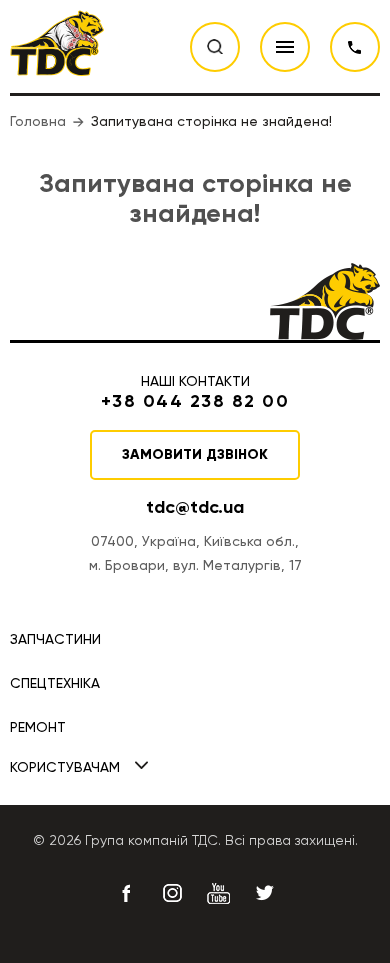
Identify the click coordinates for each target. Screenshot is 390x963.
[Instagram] (172, 893)
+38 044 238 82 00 (355, 47)
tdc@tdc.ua (195, 507)
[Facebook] (126, 893)
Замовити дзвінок (195, 454)
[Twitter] (264, 893)
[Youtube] (218, 893)
